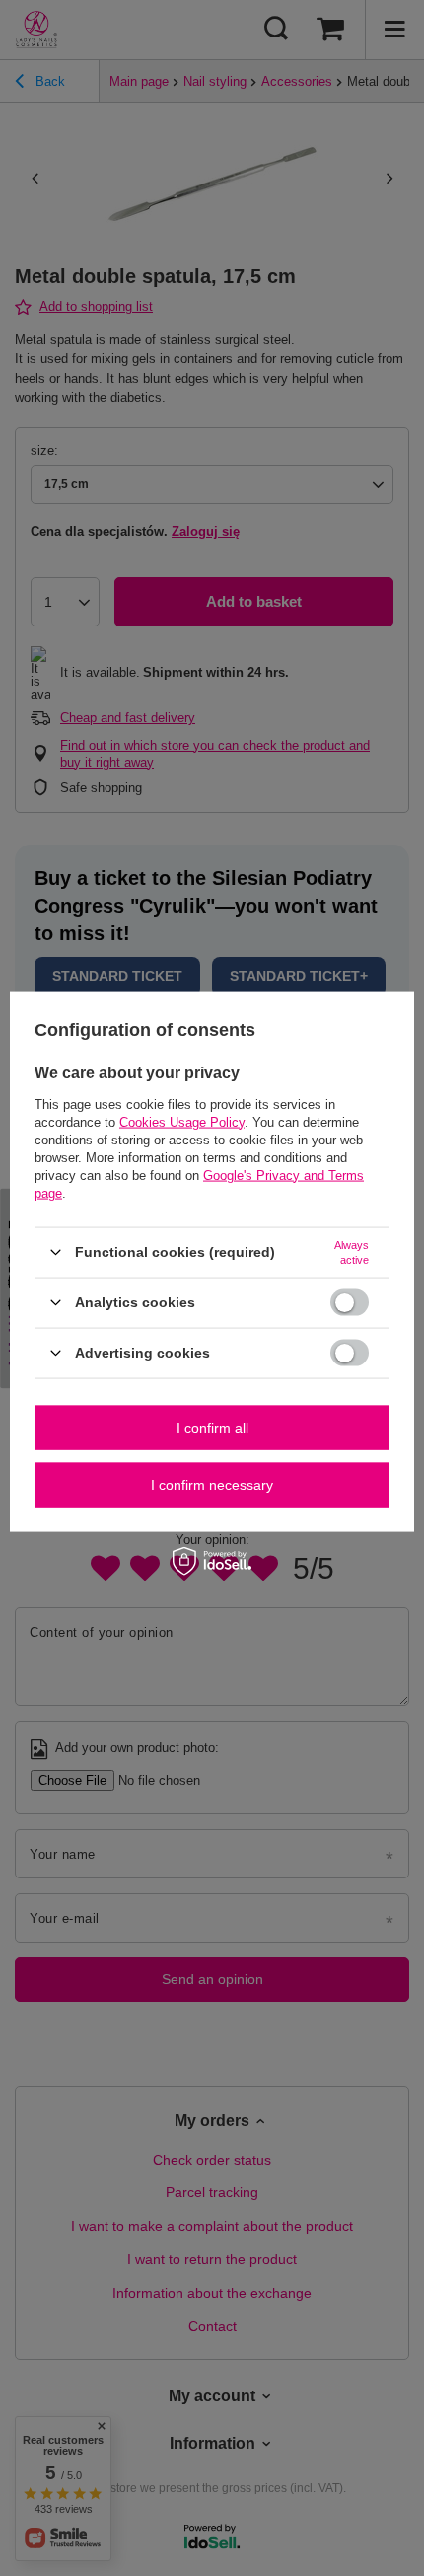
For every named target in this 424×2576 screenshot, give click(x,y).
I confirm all (212, 1428)
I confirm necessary (212, 1485)
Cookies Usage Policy (182, 1121)
